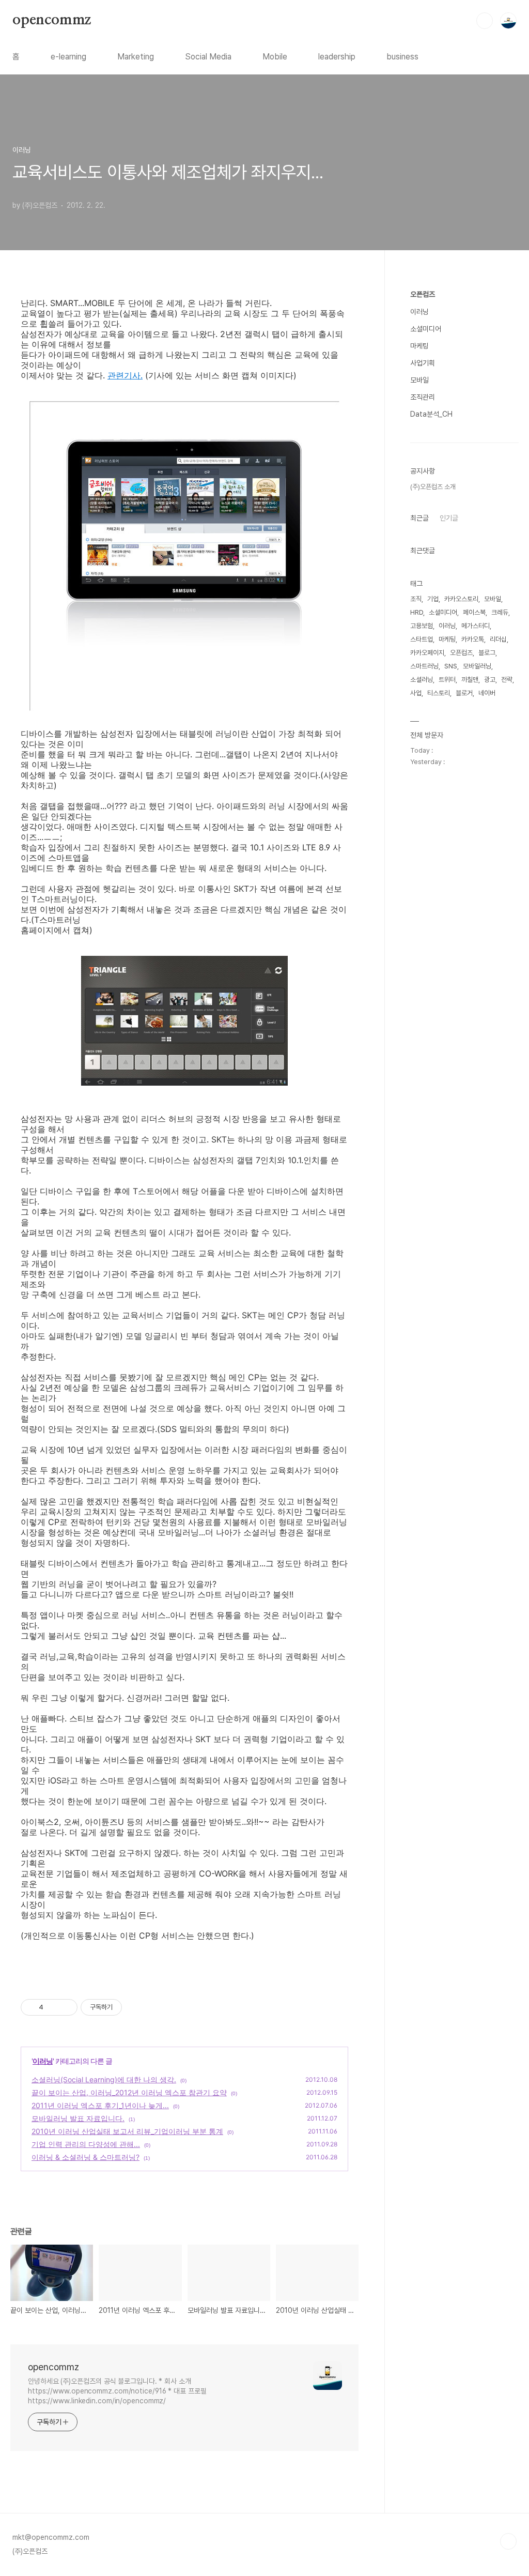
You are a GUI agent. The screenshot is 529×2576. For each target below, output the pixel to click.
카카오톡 (473, 639)
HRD (417, 612)
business (402, 57)
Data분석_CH (431, 414)
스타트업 (422, 639)
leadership (337, 57)
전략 (507, 680)
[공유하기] (53, 2007)
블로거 (464, 693)
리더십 (498, 639)
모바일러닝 (477, 666)
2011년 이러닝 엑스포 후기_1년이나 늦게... (100, 2105)
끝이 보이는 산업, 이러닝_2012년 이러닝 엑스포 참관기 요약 (129, 2092)
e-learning (68, 57)
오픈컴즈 (423, 294)
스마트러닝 (424, 666)
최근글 (419, 518)
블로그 (487, 653)
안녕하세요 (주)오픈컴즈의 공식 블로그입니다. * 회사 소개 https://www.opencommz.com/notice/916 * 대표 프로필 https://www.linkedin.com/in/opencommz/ (117, 2391)
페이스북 (474, 612)
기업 (433, 599)
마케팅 (419, 346)
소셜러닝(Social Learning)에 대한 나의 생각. (104, 2079)
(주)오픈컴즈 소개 (433, 487)
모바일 (419, 380)
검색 (485, 21)
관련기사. (125, 375)
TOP (508, 2541)
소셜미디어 (426, 329)
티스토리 (439, 693)
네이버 (487, 693)
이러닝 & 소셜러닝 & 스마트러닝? (85, 2157)
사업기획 (423, 363)
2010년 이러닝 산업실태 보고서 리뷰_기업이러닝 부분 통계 (127, 2131)
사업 (416, 693)
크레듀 (500, 612)
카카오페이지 (427, 653)
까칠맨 (470, 680)
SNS (451, 666)
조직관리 (423, 397)
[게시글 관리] (66, 2007)
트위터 (447, 680)
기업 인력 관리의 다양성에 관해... (86, 2144)
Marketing (136, 57)
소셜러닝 (422, 680)
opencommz (52, 20)
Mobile (275, 57)
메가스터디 (476, 626)
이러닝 (43, 2061)
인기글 (449, 518)
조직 (416, 599)
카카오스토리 (461, 599)
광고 (490, 680)
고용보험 (422, 626)
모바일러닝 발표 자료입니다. (78, 2118)
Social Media (208, 57)
